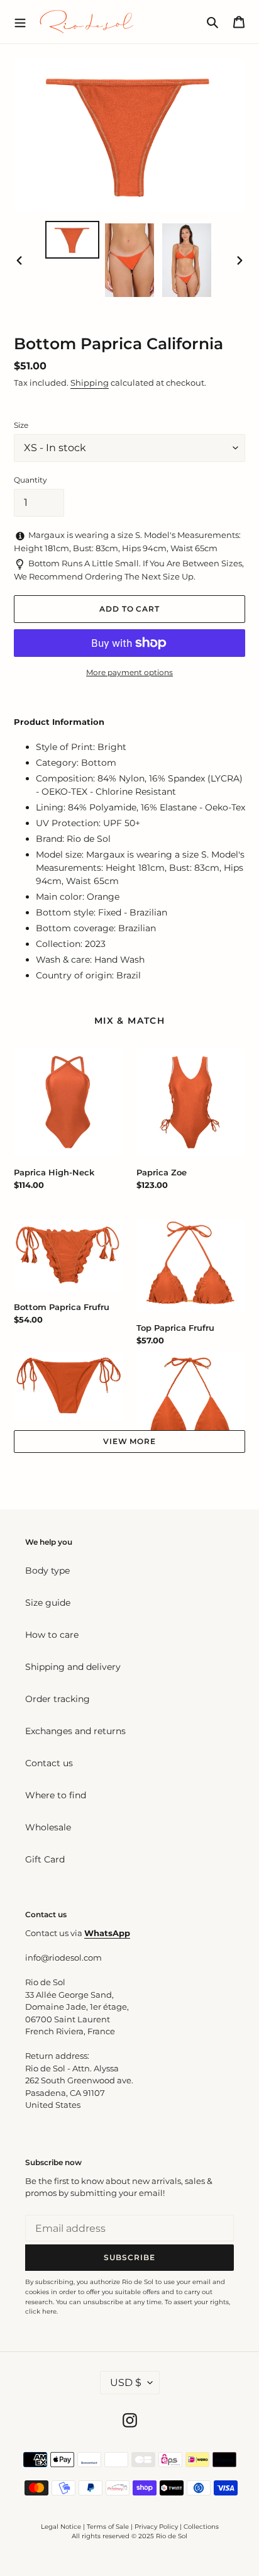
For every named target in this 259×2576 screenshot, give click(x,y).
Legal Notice (61, 2527)
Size (21, 425)
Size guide (48, 1603)
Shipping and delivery (73, 1667)
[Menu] (20, 21)
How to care (52, 1635)
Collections (201, 2527)
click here (41, 2311)
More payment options (129, 672)
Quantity (30, 480)
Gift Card (45, 1859)
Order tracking (58, 1699)
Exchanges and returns (75, 1731)
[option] (73, 240)
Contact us (49, 1763)
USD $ (126, 2383)
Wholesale (48, 1827)
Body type (47, 1571)
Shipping (90, 383)
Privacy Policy (157, 2527)
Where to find (56, 1795)
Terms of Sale (108, 2527)
